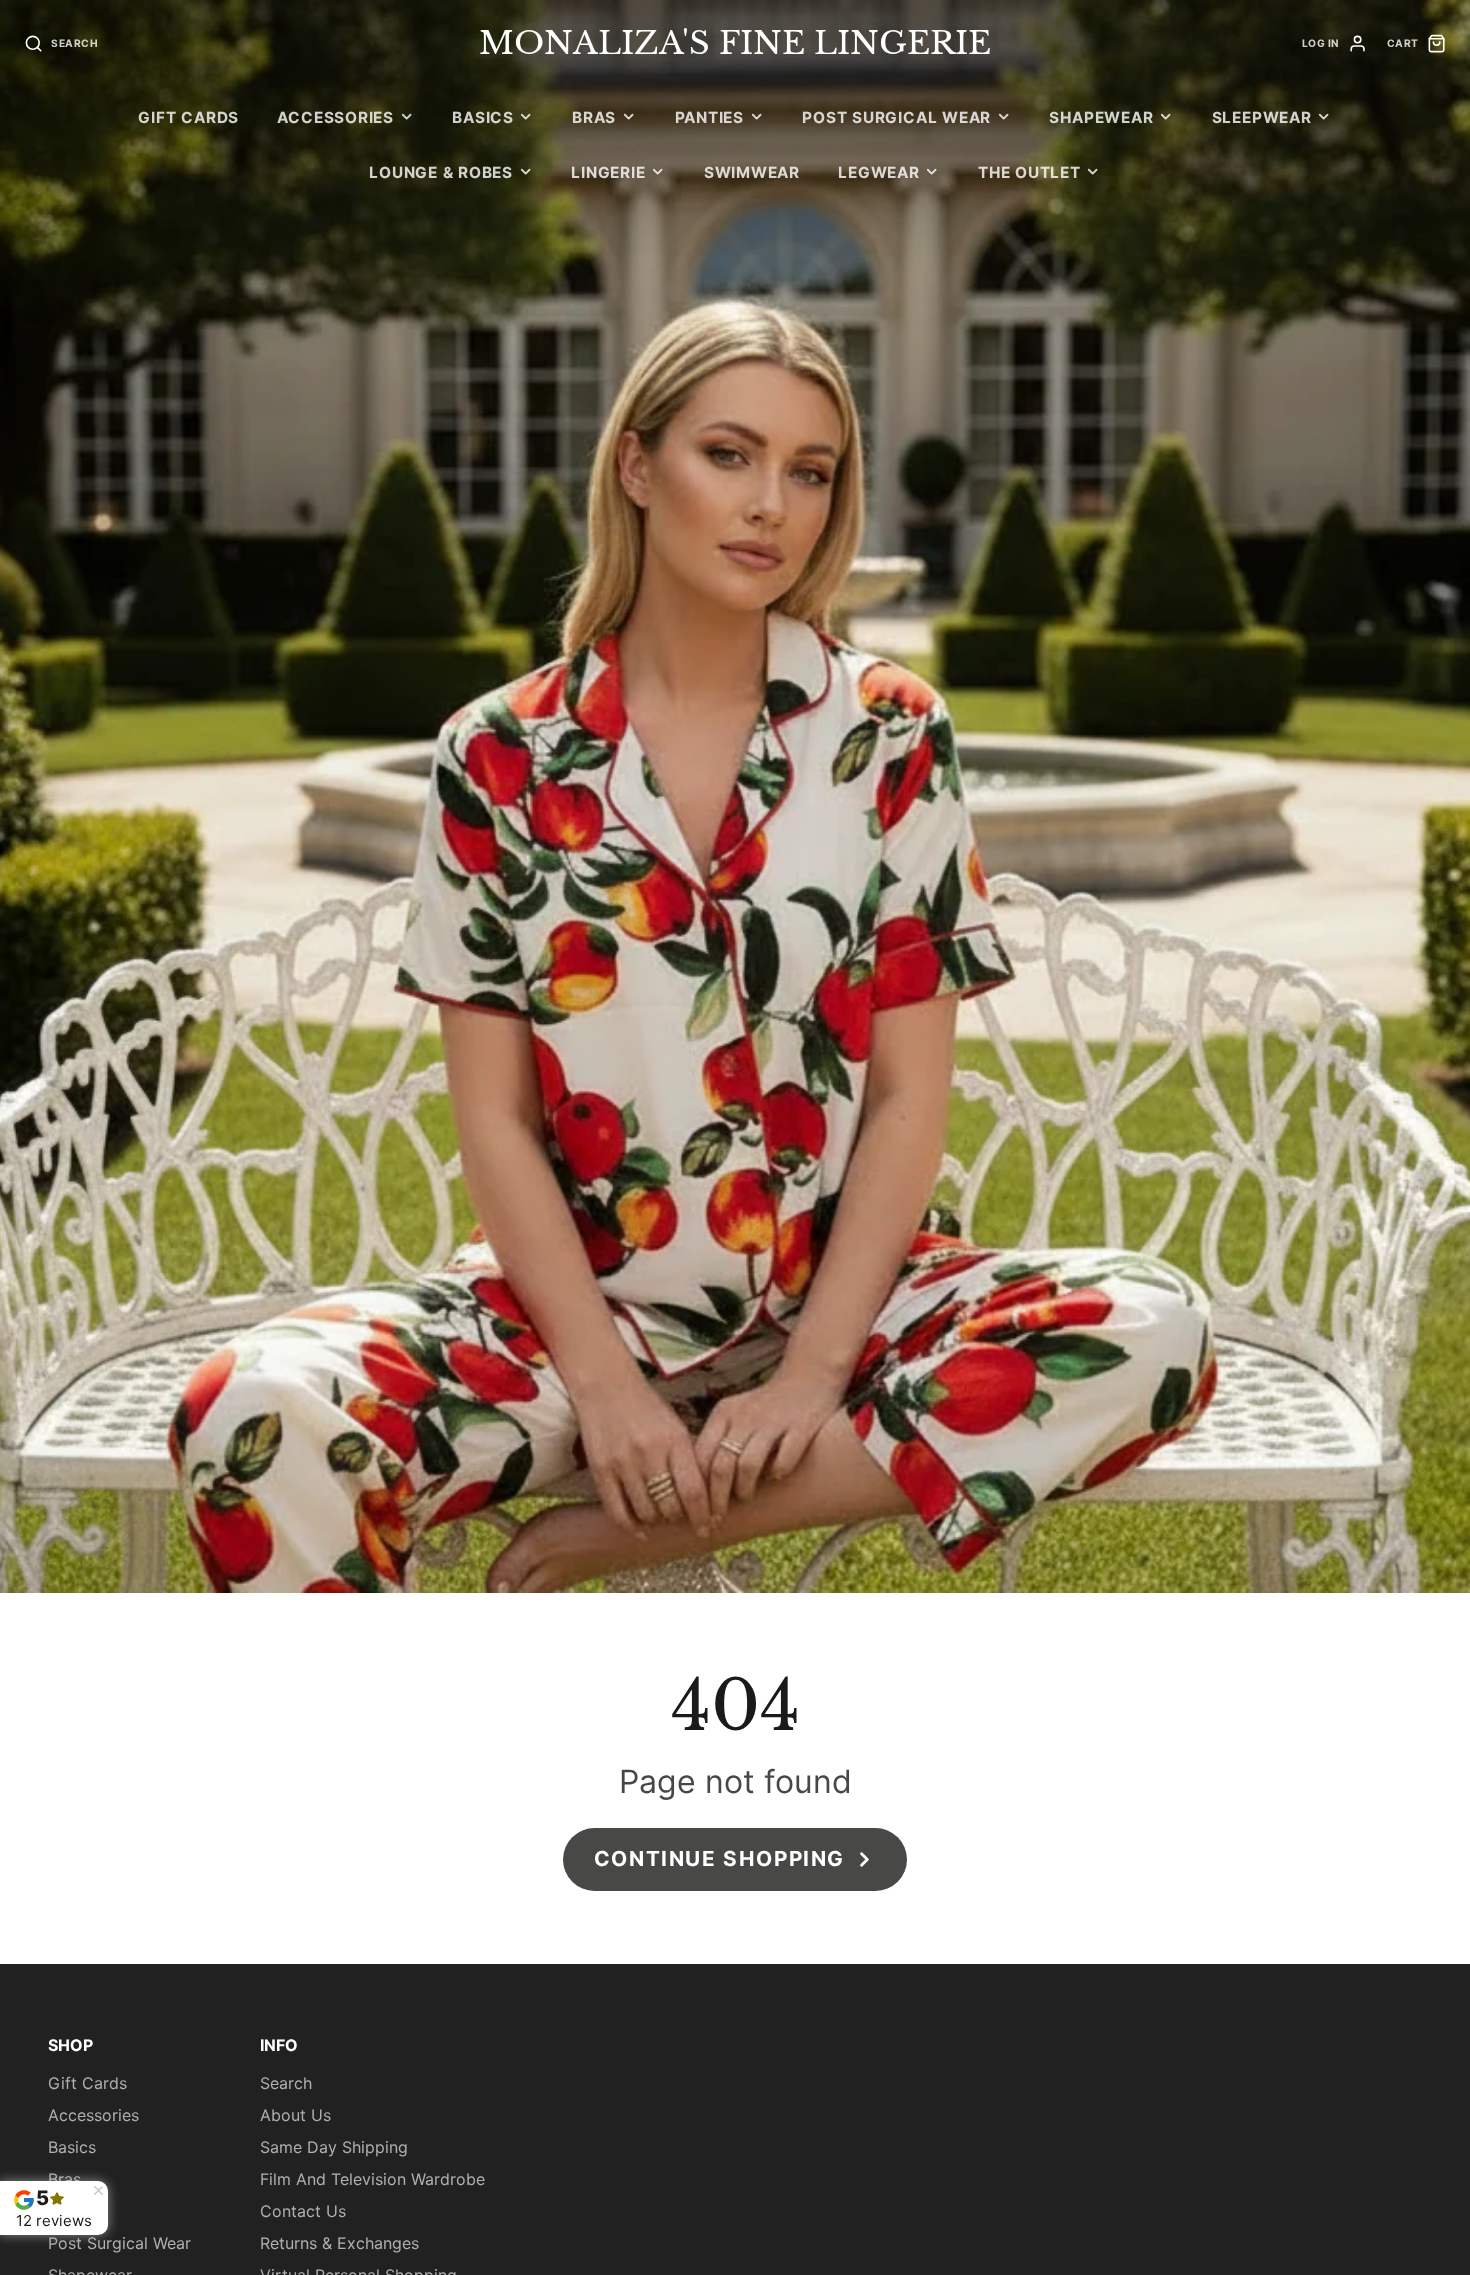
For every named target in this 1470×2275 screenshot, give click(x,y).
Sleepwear (1262, 117)
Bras (594, 117)
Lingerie (608, 172)
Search (286, 2083)
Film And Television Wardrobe (372, 2179)
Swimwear (752, 172)
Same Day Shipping (334, 2147)
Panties (709, 117)
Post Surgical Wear (896, 117)
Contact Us (303, 2211)
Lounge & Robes (441, 172)
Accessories (335, 117)
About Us (295, 2115)
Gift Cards (188, 117)
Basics (483, 117)
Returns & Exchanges (339, 2243)
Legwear (878, 172)
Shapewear (1101, 117)
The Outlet (1029, 172)
